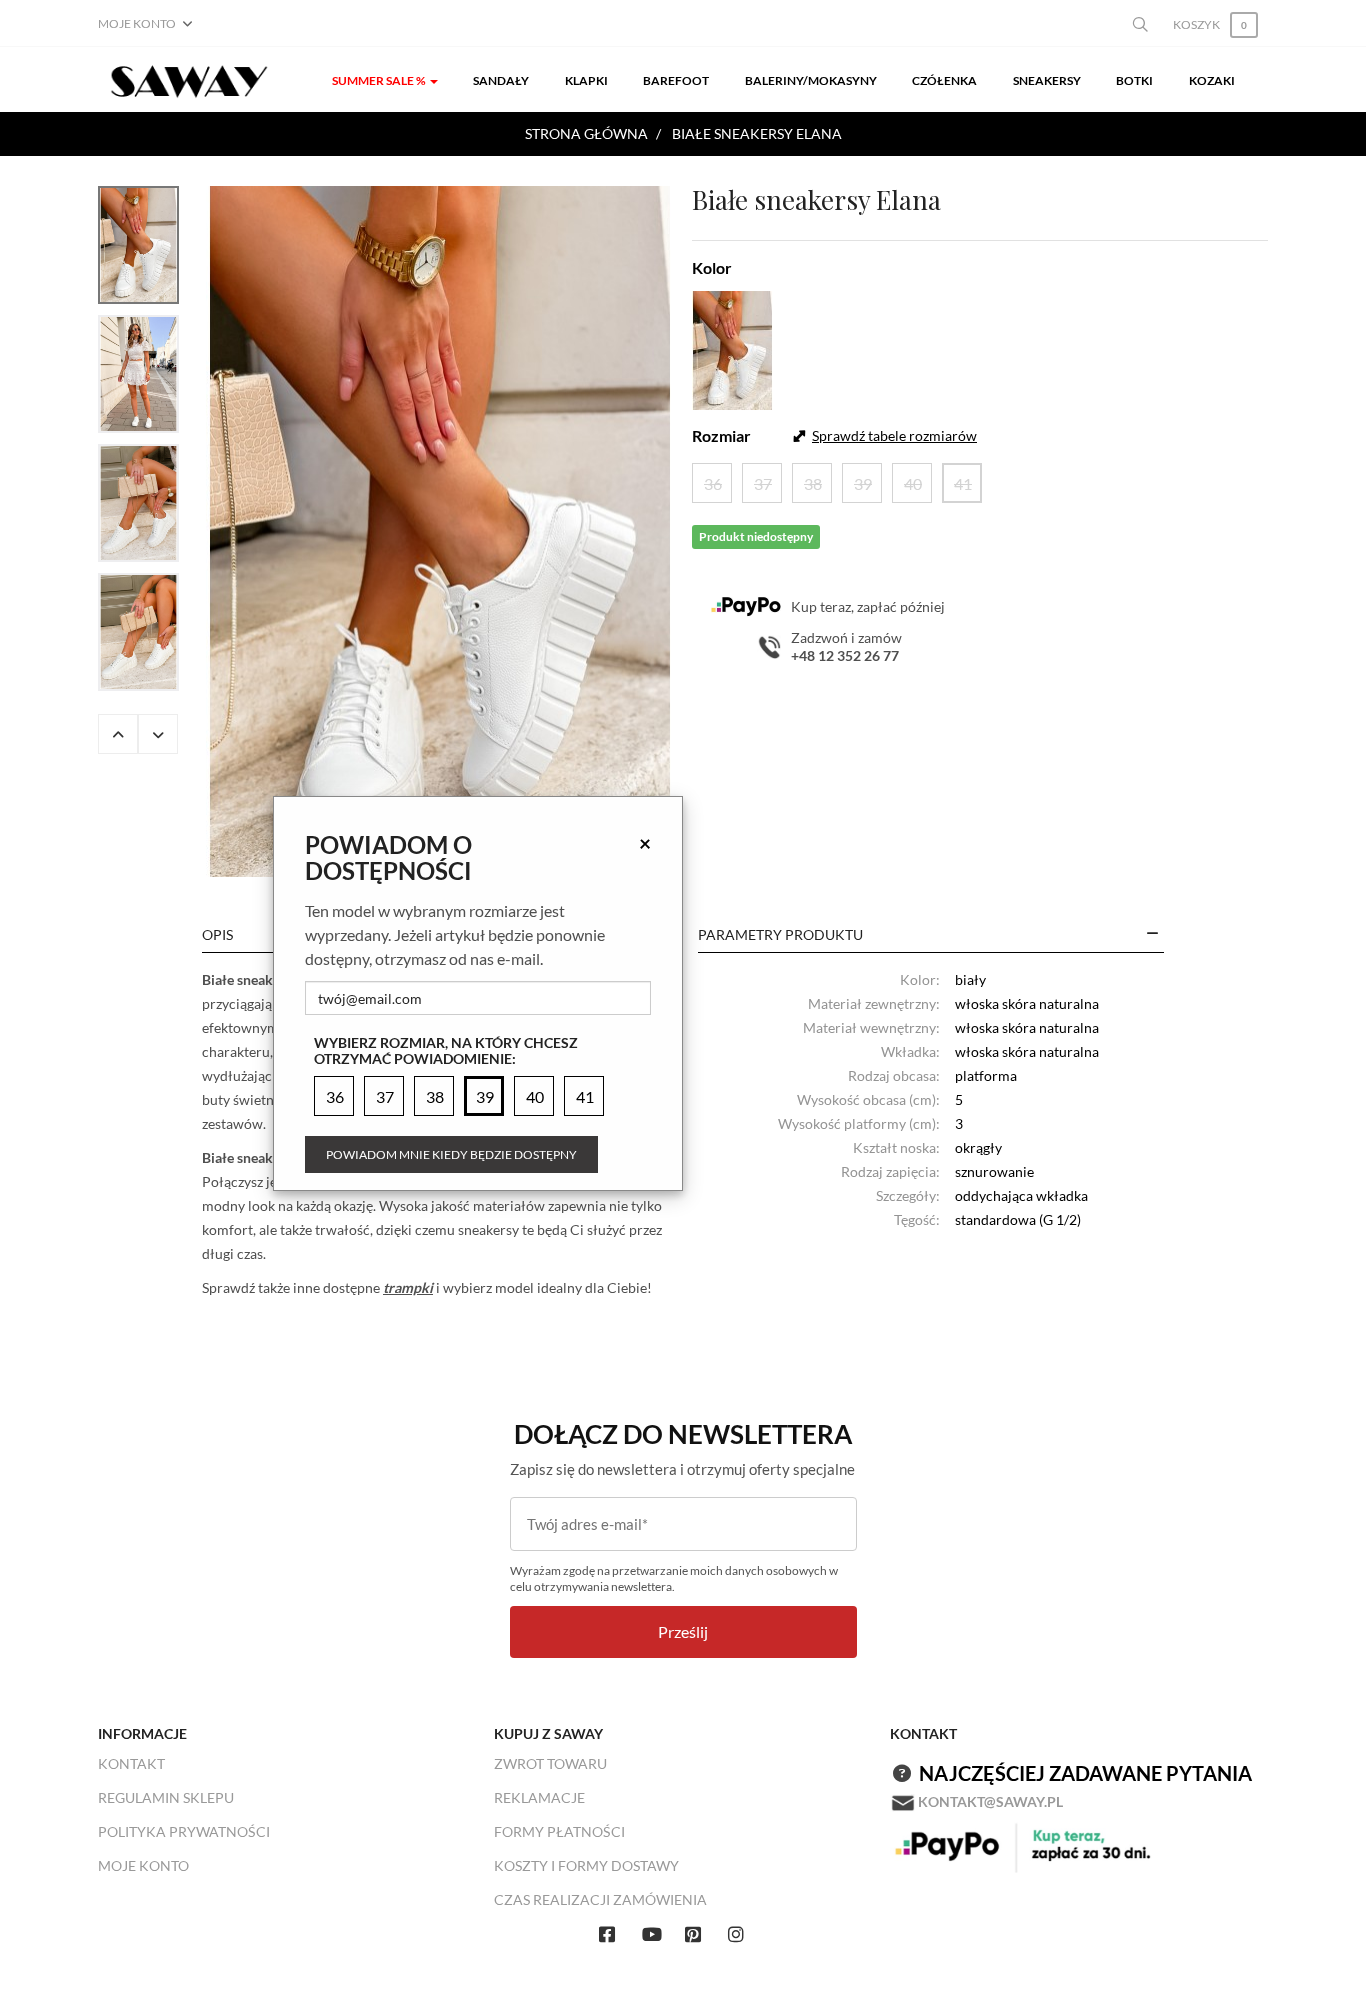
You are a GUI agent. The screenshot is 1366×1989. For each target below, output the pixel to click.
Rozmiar (721, 435)
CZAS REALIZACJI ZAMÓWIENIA (600, 1899)
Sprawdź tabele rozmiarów (894, 435)
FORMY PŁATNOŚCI (559, 1831)
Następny (158, 734)
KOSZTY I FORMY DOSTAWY (586, 1865)
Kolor (712, 267)
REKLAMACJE (539, 1797)
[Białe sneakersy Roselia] (440, 531)
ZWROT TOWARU (550, 1763)
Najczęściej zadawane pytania (1085, 1773)
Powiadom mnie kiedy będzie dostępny (451, 1154)
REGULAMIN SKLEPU (166, 1797)
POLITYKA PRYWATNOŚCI (184, 1831)
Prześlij (683, 1631)
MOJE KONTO (143, 1865)
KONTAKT (131, 1763)
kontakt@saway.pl (990, 1801)
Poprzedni (118, 734)
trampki (408, 1287)
